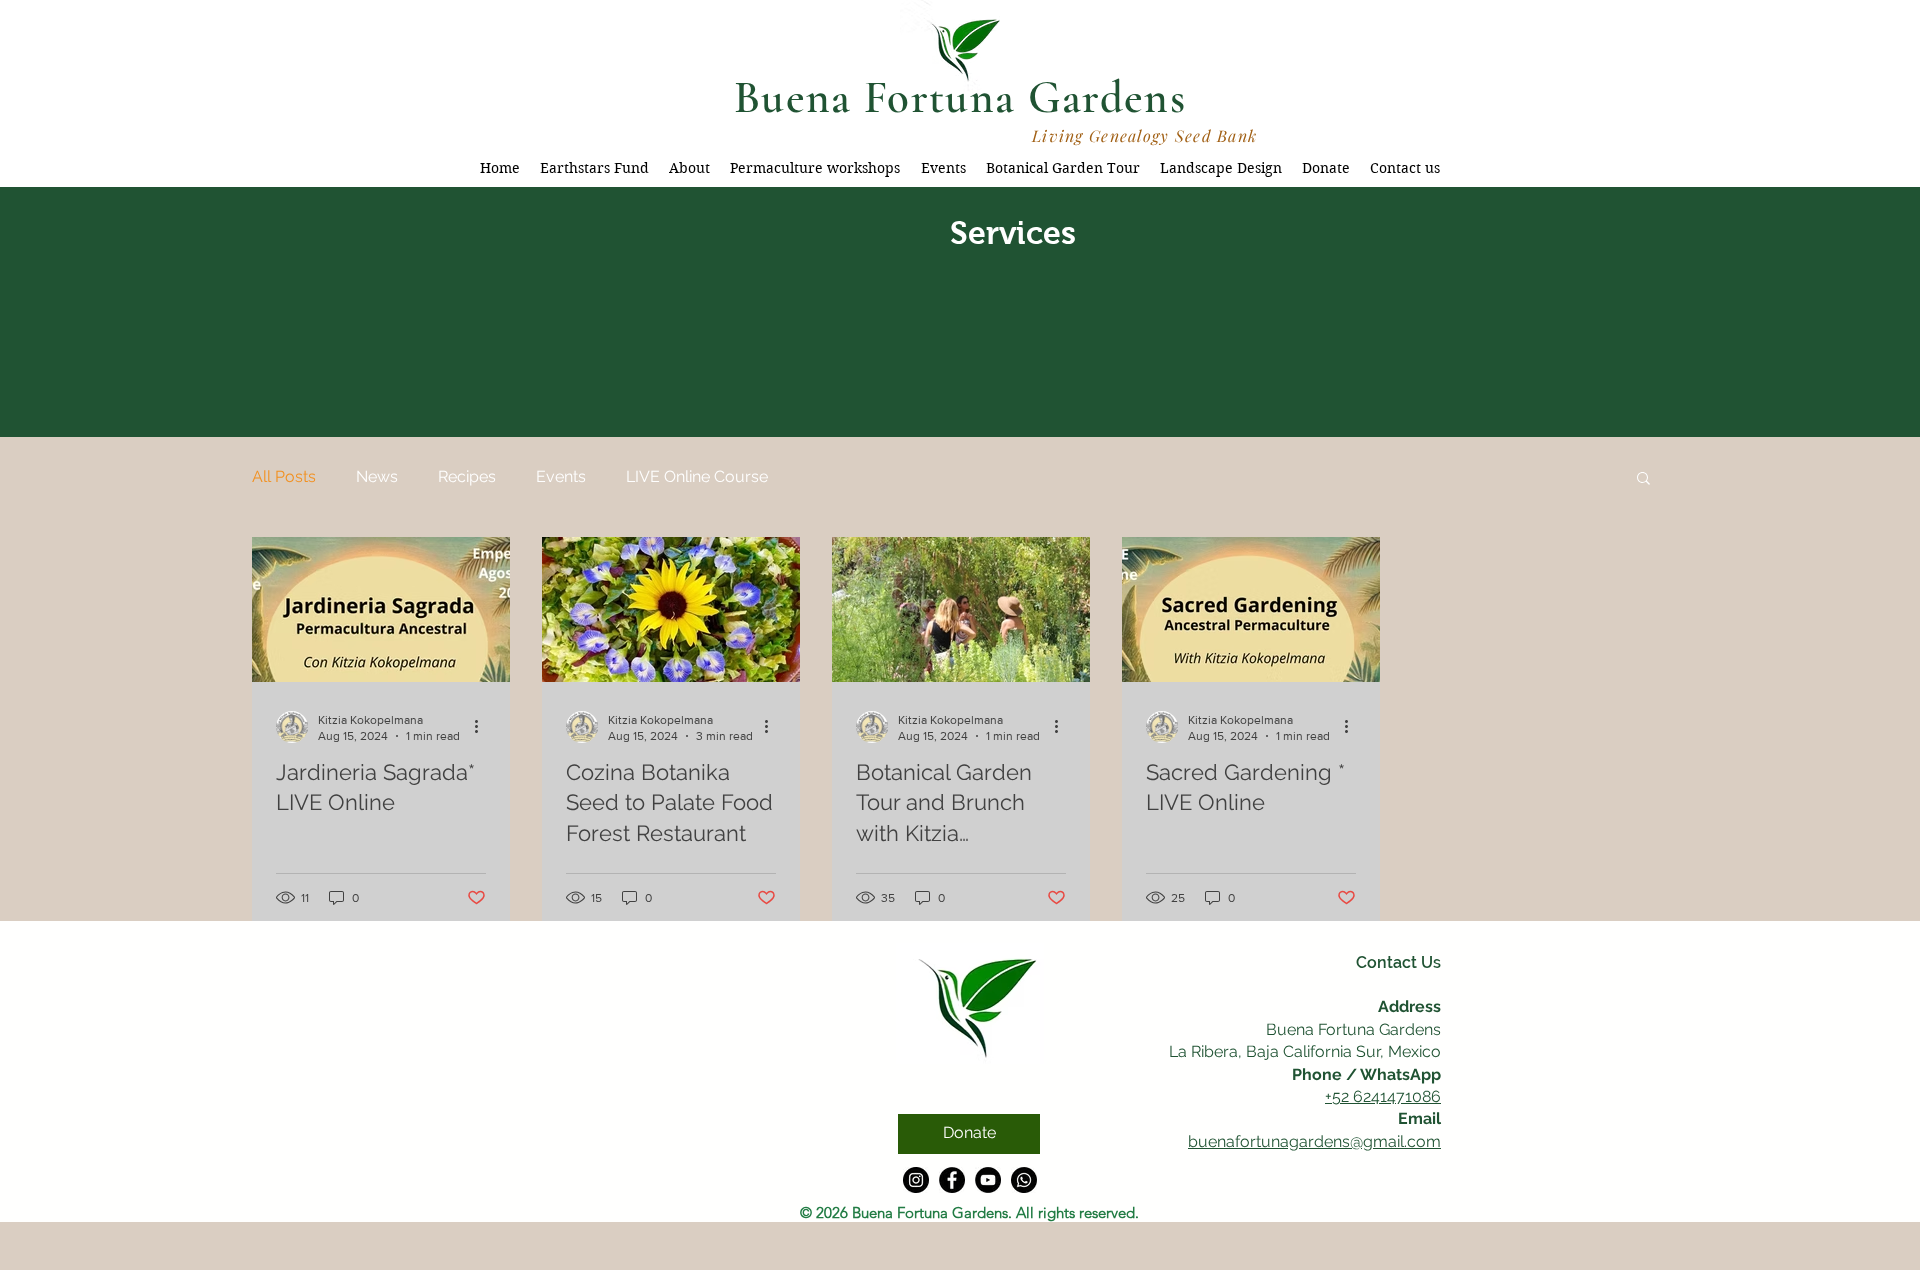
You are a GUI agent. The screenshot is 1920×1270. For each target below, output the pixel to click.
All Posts (284, 476)
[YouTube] (988, 1180)
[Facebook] (952, 1180)
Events (561, 476)
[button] (1643, 479)
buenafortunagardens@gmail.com (1314, 1141)
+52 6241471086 (1383, 1096)
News (377, 476)
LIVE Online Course (697, 476)
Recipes (467, 476)
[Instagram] (916, 1180)
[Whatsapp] (1024, 1180)
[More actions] (483, 727)
